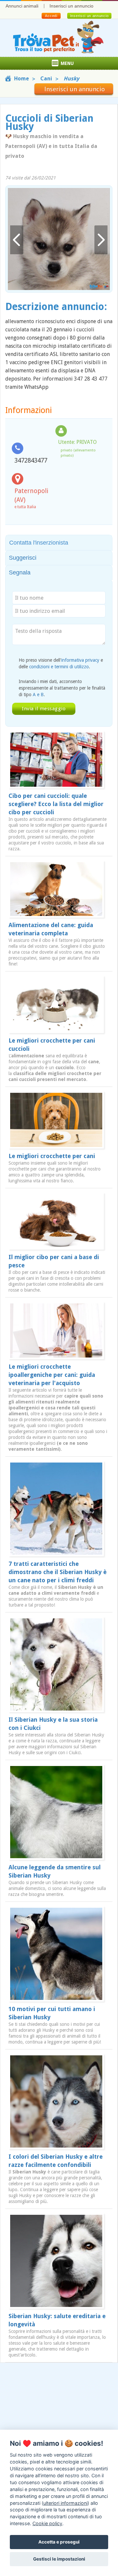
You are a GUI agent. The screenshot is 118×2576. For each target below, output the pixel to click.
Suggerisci (23, 558)
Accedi (51, 16)
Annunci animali (22, 6)
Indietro (17, 240)
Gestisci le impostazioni (59, 2559)
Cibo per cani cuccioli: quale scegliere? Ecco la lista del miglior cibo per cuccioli (56, 804)
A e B (38, 695)
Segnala (20, 572)
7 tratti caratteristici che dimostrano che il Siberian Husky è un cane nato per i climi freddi (58, 1572)
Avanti (101, 240)
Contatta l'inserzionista (39, 543)
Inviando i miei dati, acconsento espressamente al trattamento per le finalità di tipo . (62, 688)
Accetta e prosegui (59, 2542)
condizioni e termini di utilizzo (59, 667)
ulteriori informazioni (65, 2503)
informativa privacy (80, 660)
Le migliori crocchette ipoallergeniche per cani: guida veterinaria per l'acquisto (52, 1375)
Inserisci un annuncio (71, 6)
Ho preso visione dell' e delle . (61, 663)
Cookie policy (47, 2523)
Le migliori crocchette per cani (52, 1156)
